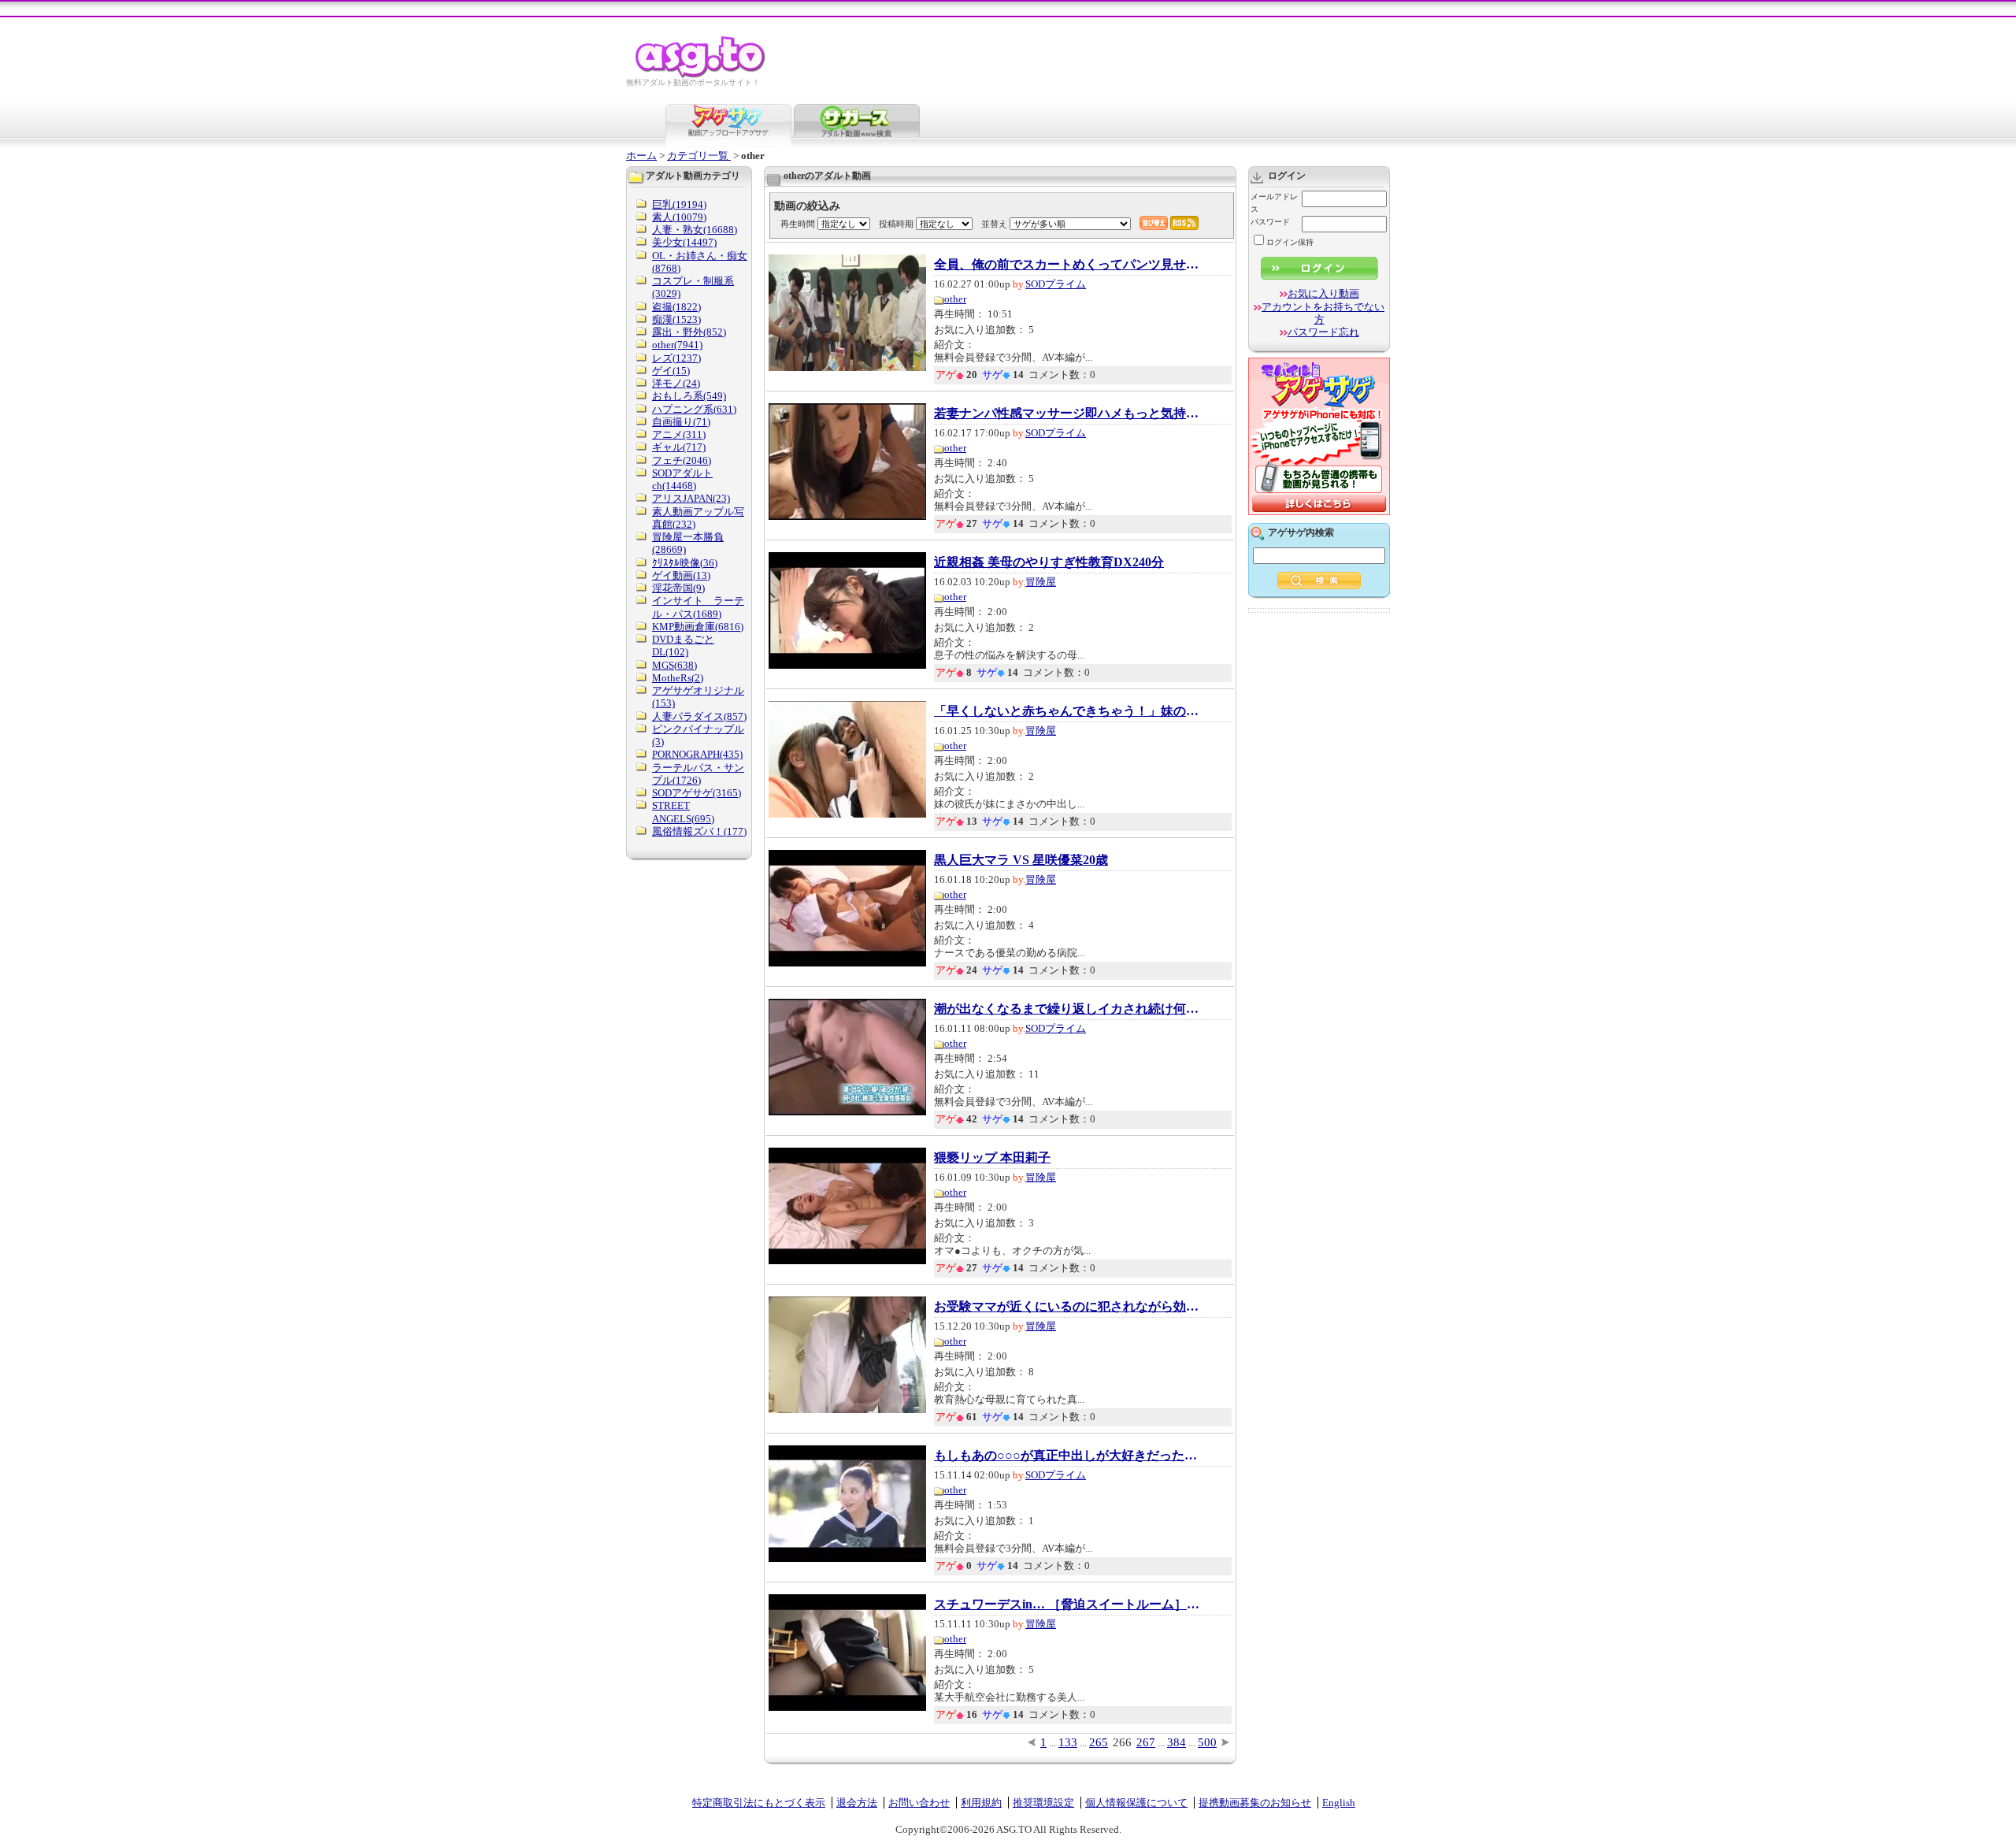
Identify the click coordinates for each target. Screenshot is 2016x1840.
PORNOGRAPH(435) (697, 754)
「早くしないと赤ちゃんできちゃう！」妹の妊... (1068, 711)
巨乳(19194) (679, 204)
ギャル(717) (679, 447)
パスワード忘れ (1323, 332)
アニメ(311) (679, 434)
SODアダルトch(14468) (682, 479)
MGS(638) (674, 665)
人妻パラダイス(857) (699, 716)
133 (1068, 1742)
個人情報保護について (1136, 1803)
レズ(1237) (676, 358)
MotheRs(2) (678, 678)
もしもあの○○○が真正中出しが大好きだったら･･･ (1068, 1456)
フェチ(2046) (682, 460)
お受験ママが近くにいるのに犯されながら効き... (1068, 1307)
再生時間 (798, 224)
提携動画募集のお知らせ (1255, 1803)
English (1339, 1803)
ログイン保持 (1290, 242)
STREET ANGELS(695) (683, 812)
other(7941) (677, 345)
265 (1099, 1742)
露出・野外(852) (689, 332)
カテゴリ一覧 (699, 156)
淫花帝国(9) (678, 588)
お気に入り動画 (1323, 293)
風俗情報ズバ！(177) (699, 831)
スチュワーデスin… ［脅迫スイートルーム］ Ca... (1068, 1604)
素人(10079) (679, 217)
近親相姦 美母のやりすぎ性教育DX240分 (1049, 562)
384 (1177, 1742)
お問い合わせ (919, 1803)
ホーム (641, 156)
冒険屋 (1041, 582)
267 (1146, 1742)
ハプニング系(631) (694, 409)
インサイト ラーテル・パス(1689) (698, 607)
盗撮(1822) (676, 307)
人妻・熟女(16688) (695, 230)
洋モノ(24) (676, 383)
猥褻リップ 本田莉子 (992, 1158)
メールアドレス (1274, 203)
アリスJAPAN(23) (691, 498)
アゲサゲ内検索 (1301, 532)
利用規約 (981, 1803)
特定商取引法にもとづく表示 (759, 1803)
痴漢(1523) (676, 319)
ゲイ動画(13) (681, 575)
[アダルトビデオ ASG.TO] (701, 75)
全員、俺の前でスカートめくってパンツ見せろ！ (1068, 265)
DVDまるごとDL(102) (683, 645)
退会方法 (857, 1803)
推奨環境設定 (1043, 1803)
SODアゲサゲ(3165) (697, 793)
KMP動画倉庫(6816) (698, 627)
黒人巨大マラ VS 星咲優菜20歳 (1021, 860)
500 (1207, 1742)
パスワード (1270, 222)
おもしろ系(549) (689, 396)
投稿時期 (896, 224)
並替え (994, 224)
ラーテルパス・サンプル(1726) (698, 774)
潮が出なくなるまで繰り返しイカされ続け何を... (1068, 1009)
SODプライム (1056, 284)
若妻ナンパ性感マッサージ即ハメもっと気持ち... (1068, 414)
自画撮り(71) (681, 422)
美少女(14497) (684, 242)
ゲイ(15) (671, 371)
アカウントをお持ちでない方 (1323, 313)
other (955, 299)
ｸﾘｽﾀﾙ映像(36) (685, 563)
